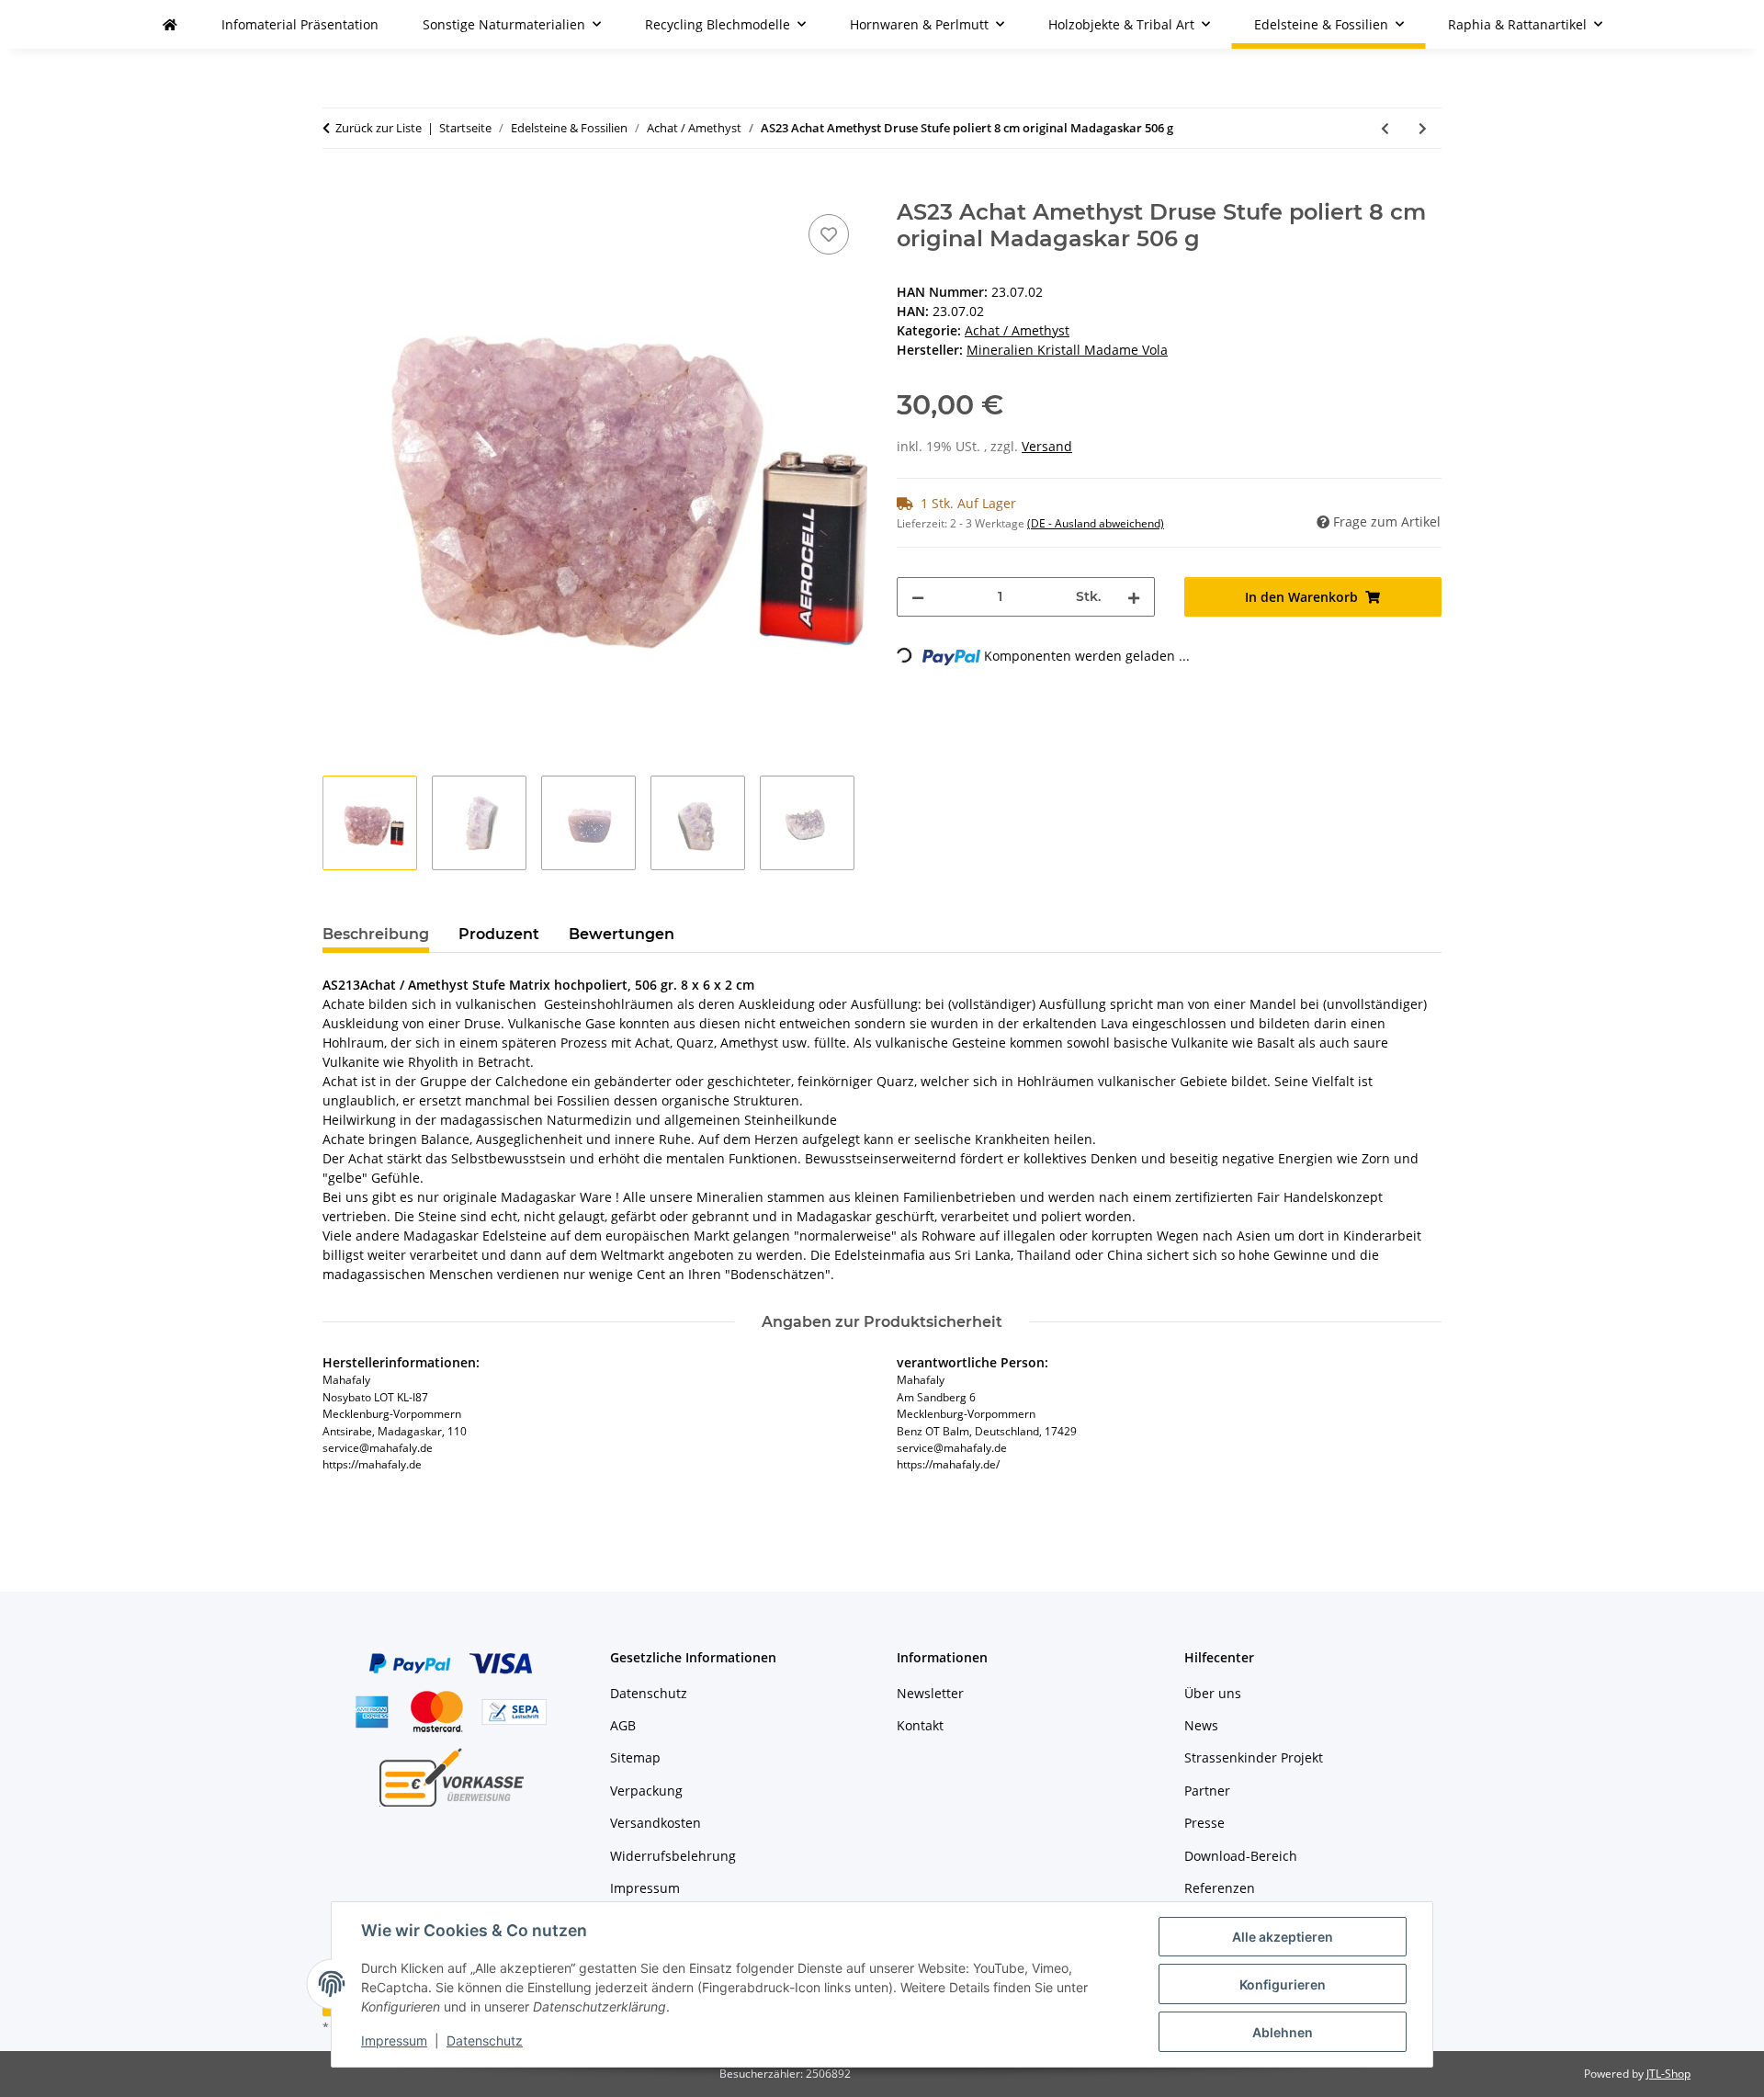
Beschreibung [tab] (376, 934)
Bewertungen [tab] (622, 934)
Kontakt (920, 1725)
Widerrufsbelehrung (673, 1856)
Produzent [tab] (499, 934)
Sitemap (635, 1757)
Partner (1207, 1791)
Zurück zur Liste (379, 128)
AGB (623, 1725)
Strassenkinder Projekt (1254, 1757)
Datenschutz (485, 2040)
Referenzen (1220, 1888)
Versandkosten (656, 1823)
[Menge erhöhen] (1134, 597)
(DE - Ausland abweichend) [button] (1096, 523)
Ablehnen (1283, 2032)
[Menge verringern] (918, 597)
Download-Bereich (1241, 1856)
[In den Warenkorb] (337, 189)
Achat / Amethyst (1017, 330)
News (1201, 1725)
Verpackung (646, 1791)
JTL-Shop (1668, 2074)
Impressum (394, 2040)
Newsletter (930, 1693)
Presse (1204, 1823)
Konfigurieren (1283, 1984)
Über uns (1213, 1693)
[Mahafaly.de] (170, 24)
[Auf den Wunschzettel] (829, 234)
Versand (1047, 446)
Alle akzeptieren (1283, 1937)
